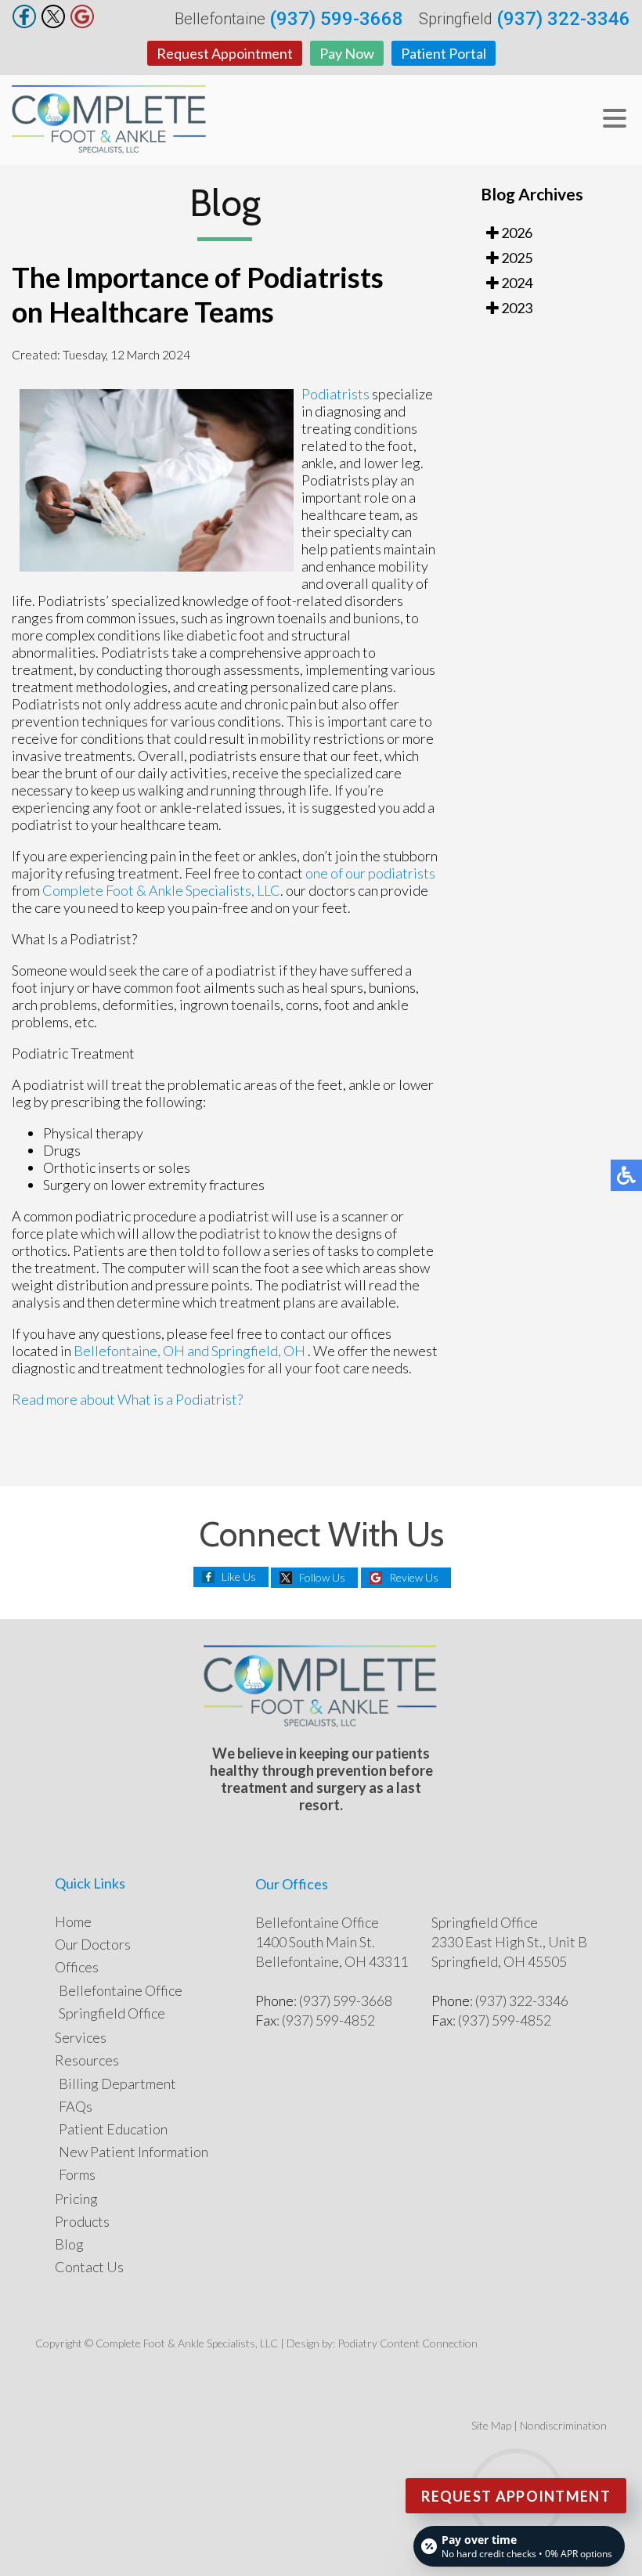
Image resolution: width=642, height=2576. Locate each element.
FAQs (76, 2106)
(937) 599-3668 (336, 19)
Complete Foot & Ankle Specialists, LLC (161, 890)
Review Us (414, 1577)
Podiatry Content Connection (408, 2343)
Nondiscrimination (563, 2425)
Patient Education (113, 2129)
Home (73, 1921)
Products (82, 2221)
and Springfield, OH (246, 1351)
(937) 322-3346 (563, 19)
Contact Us (89, 2267)
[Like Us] (24, 23)
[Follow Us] (53, 23)
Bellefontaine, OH (129, 1351)
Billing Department (117, 2084)
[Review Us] (82, 23)
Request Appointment (225, 53)
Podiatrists (335, 394)
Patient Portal (444, 53)
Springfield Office (112, 2013)
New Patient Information (133, 2152)
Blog (69, 2244)
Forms (77, 2174)
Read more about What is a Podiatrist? (127, 1399)
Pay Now (347, 53)
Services (81, 2037)
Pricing (76, 2199)
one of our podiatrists (370, 873)
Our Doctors (93, 1944)
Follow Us (322, 1577)
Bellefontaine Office (121, 1990)
